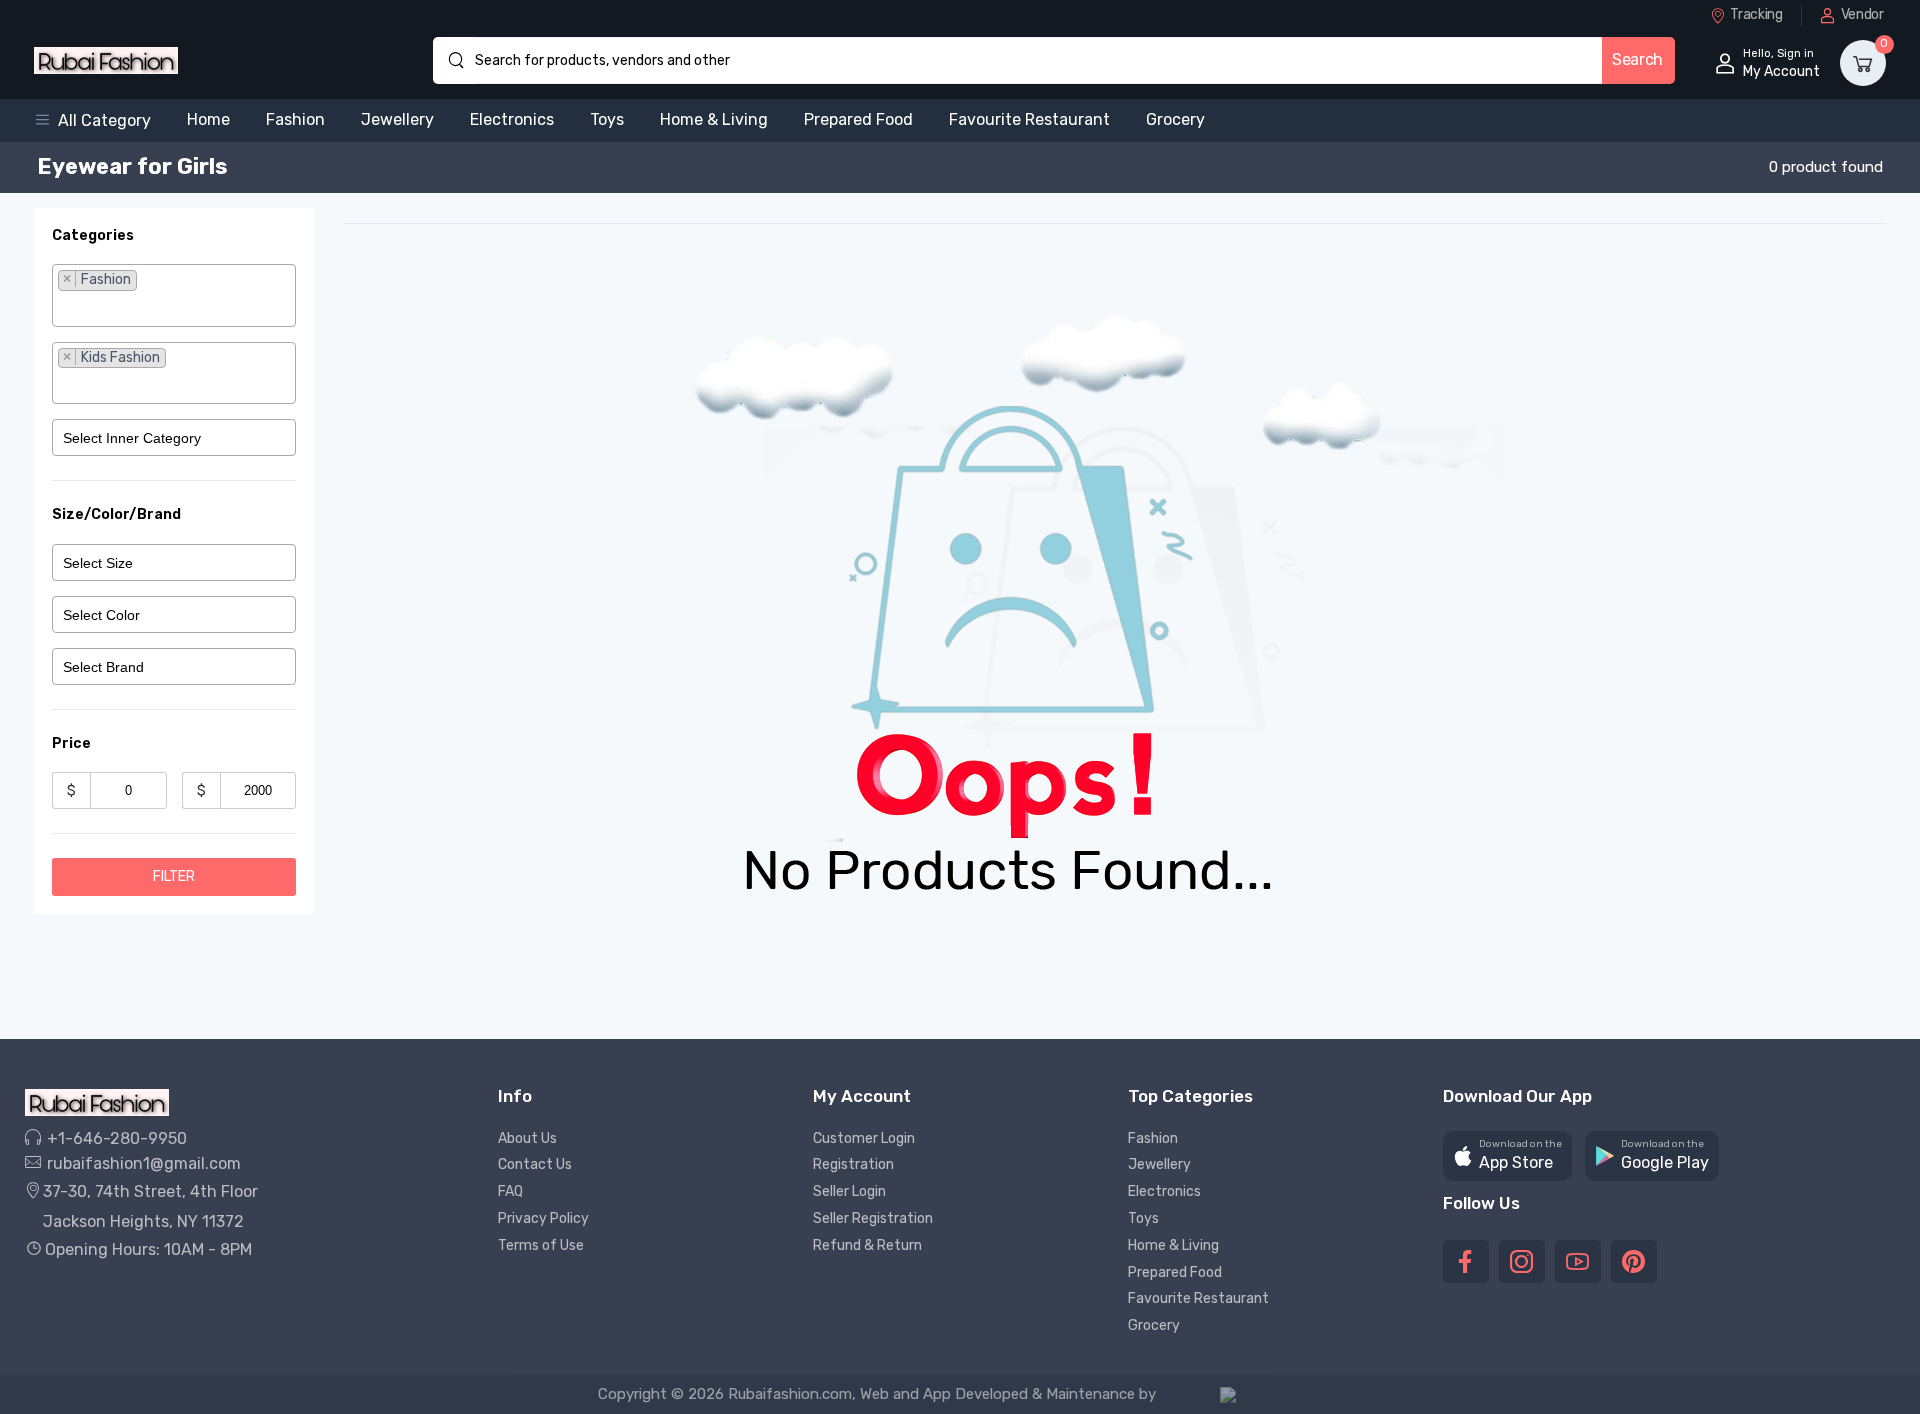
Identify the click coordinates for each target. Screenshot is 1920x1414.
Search (1637, 59)
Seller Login (849, 1191)
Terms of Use (541, 1245)
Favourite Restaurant (1029, 119)
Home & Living (714, 119)
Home (208, 119)
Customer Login (864, 1138)
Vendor (1862, 14)
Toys (607, 119)
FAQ (510, 1191)
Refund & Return (867, 1245)
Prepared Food (858, 119)
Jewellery (397, 119)
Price (71, 743)
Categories (93, 235)
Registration (853, 1164)
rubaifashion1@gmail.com (142, 1163)
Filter (174, 876)
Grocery (1175, 119)
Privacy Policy (543, 1218)
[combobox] (174, 295)
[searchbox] (174, 308)
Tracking (1756, 14)
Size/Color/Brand (116, 514)
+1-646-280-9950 (115, 1138)
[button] (101, 121)
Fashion (295, 119)
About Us (527, 1138)
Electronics (512, 119)
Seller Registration (873, 1218)
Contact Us (535, 1164)
